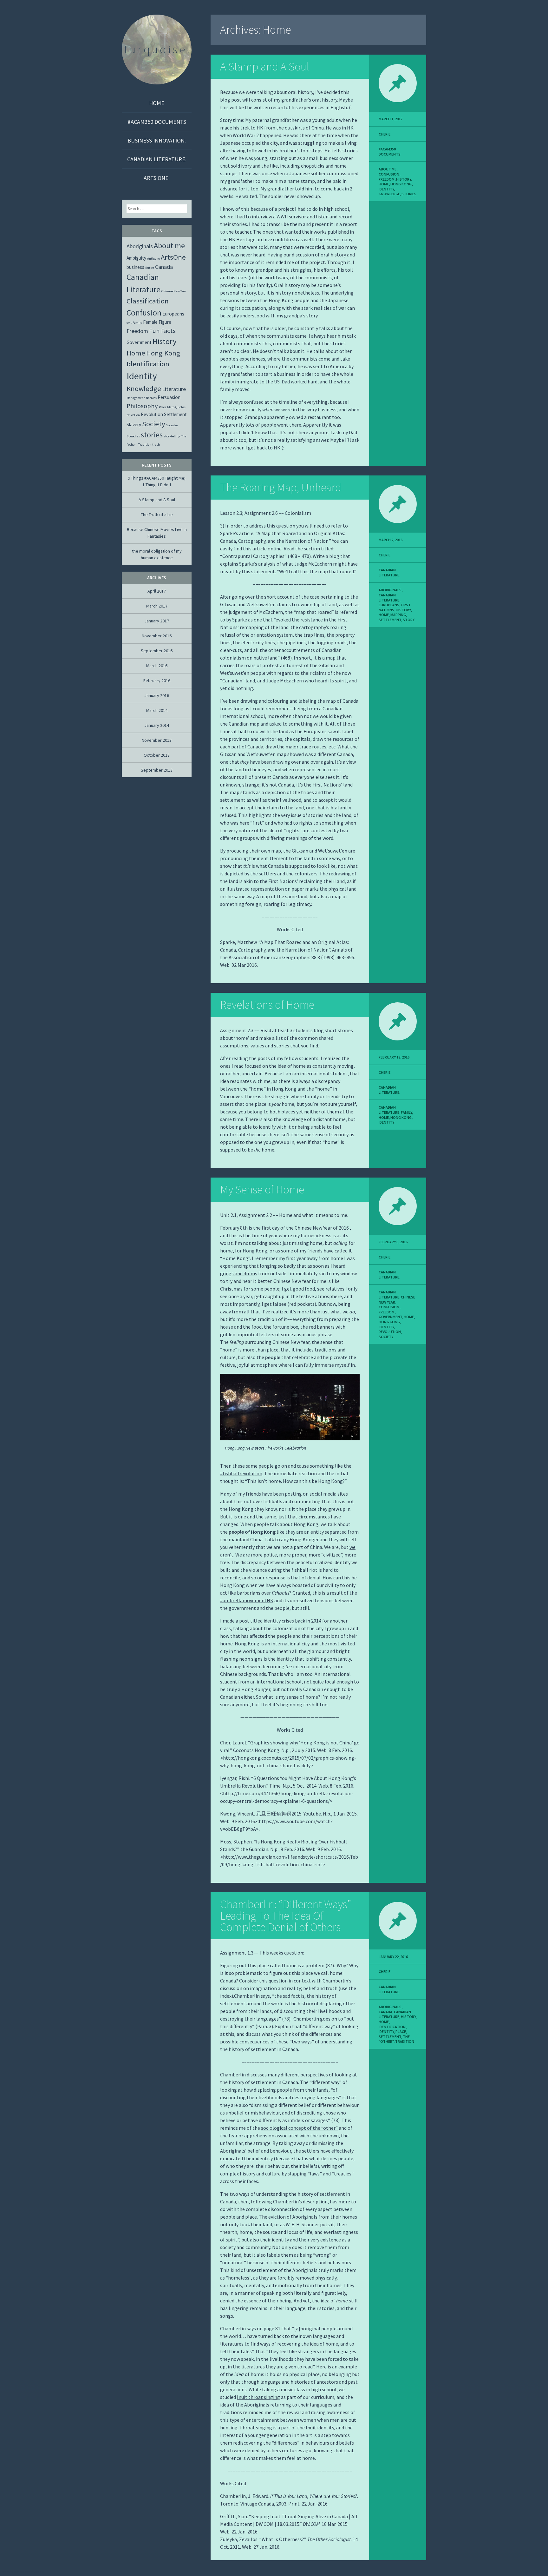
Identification (392, 2027)
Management (136, 398)
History (404, 179)
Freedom (387, 179)
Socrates (172, 425)
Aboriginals (390, 590)
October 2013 (157, 755)
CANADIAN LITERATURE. (157, 159)
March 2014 (157, 710)
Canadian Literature (389, 598)
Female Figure (157, 322)
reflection (133, 415)
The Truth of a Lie (157, 515)
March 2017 (157, 606)
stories (409, 194)
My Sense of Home (262, 1189)
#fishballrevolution (241, 1473)
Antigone (153, 259)
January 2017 (157, 621)
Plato (171, 407)
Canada (385, 2012)
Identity (386, 189)
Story (409, 620)
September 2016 (157, 651)
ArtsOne (173, 257)
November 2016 (157, 636)
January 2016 (157, 695)
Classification (148, 301)
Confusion (389, 174)
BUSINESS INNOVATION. (157, 140)
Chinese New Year (174, 291)
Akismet (39, 2572)
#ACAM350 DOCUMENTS (157, 122)
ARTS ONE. (157, 178)
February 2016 (157, 681)
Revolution (390, 1332)
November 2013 (157, 740)
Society (386, 1337)
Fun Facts (162, 331)
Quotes (180, 407)
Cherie (385, 134)
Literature (174, 389)
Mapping (398, 615)
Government (390, 1317)
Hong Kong (401, 184)
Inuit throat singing (258, 2397)
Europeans (389, 605)
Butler (150, 268)
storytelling (172, 436)
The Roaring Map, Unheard (281, 487)
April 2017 (157, 591)
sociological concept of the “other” (299, 2128)
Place (401, 2032)
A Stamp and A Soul (265, 66)
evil (129, 323)
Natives (151, 398)
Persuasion (169, 397)
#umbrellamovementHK (247, 1600)
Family (406, 1112)
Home (157, 103)
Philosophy (142, 406)
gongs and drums (239, 1273)
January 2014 (157, 725)
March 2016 (157, 666)
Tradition (405, 2041)
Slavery (134, 425)
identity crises (279, 1621)
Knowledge (389, 194)
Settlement (390, 620)
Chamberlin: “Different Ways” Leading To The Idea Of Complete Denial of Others (286, 1916)
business (135, 267)
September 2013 (157, 770)
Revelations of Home (267, 1005)
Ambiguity (136, 258)
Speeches (133, 436)
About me (388, 169)
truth (156, 445)
